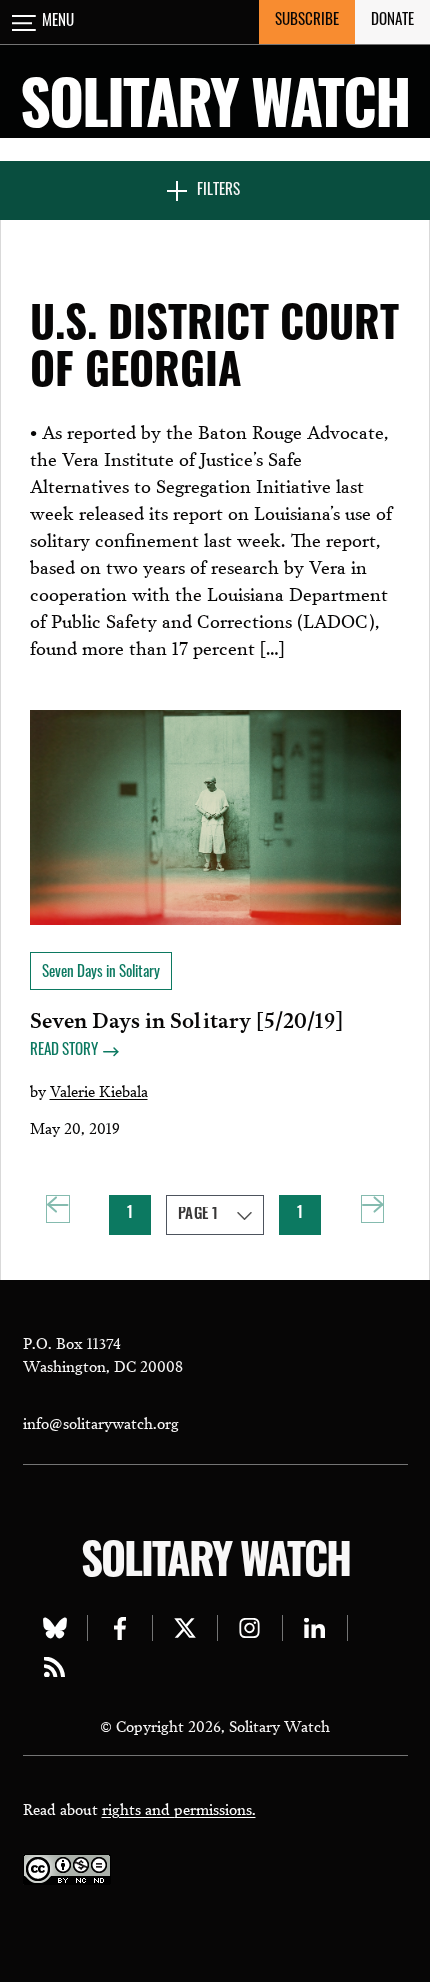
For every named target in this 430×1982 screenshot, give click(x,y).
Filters (218, 191)
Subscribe (307, 21)
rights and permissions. (179, 1808)
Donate (392, 21)
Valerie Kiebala (99, 1090)
